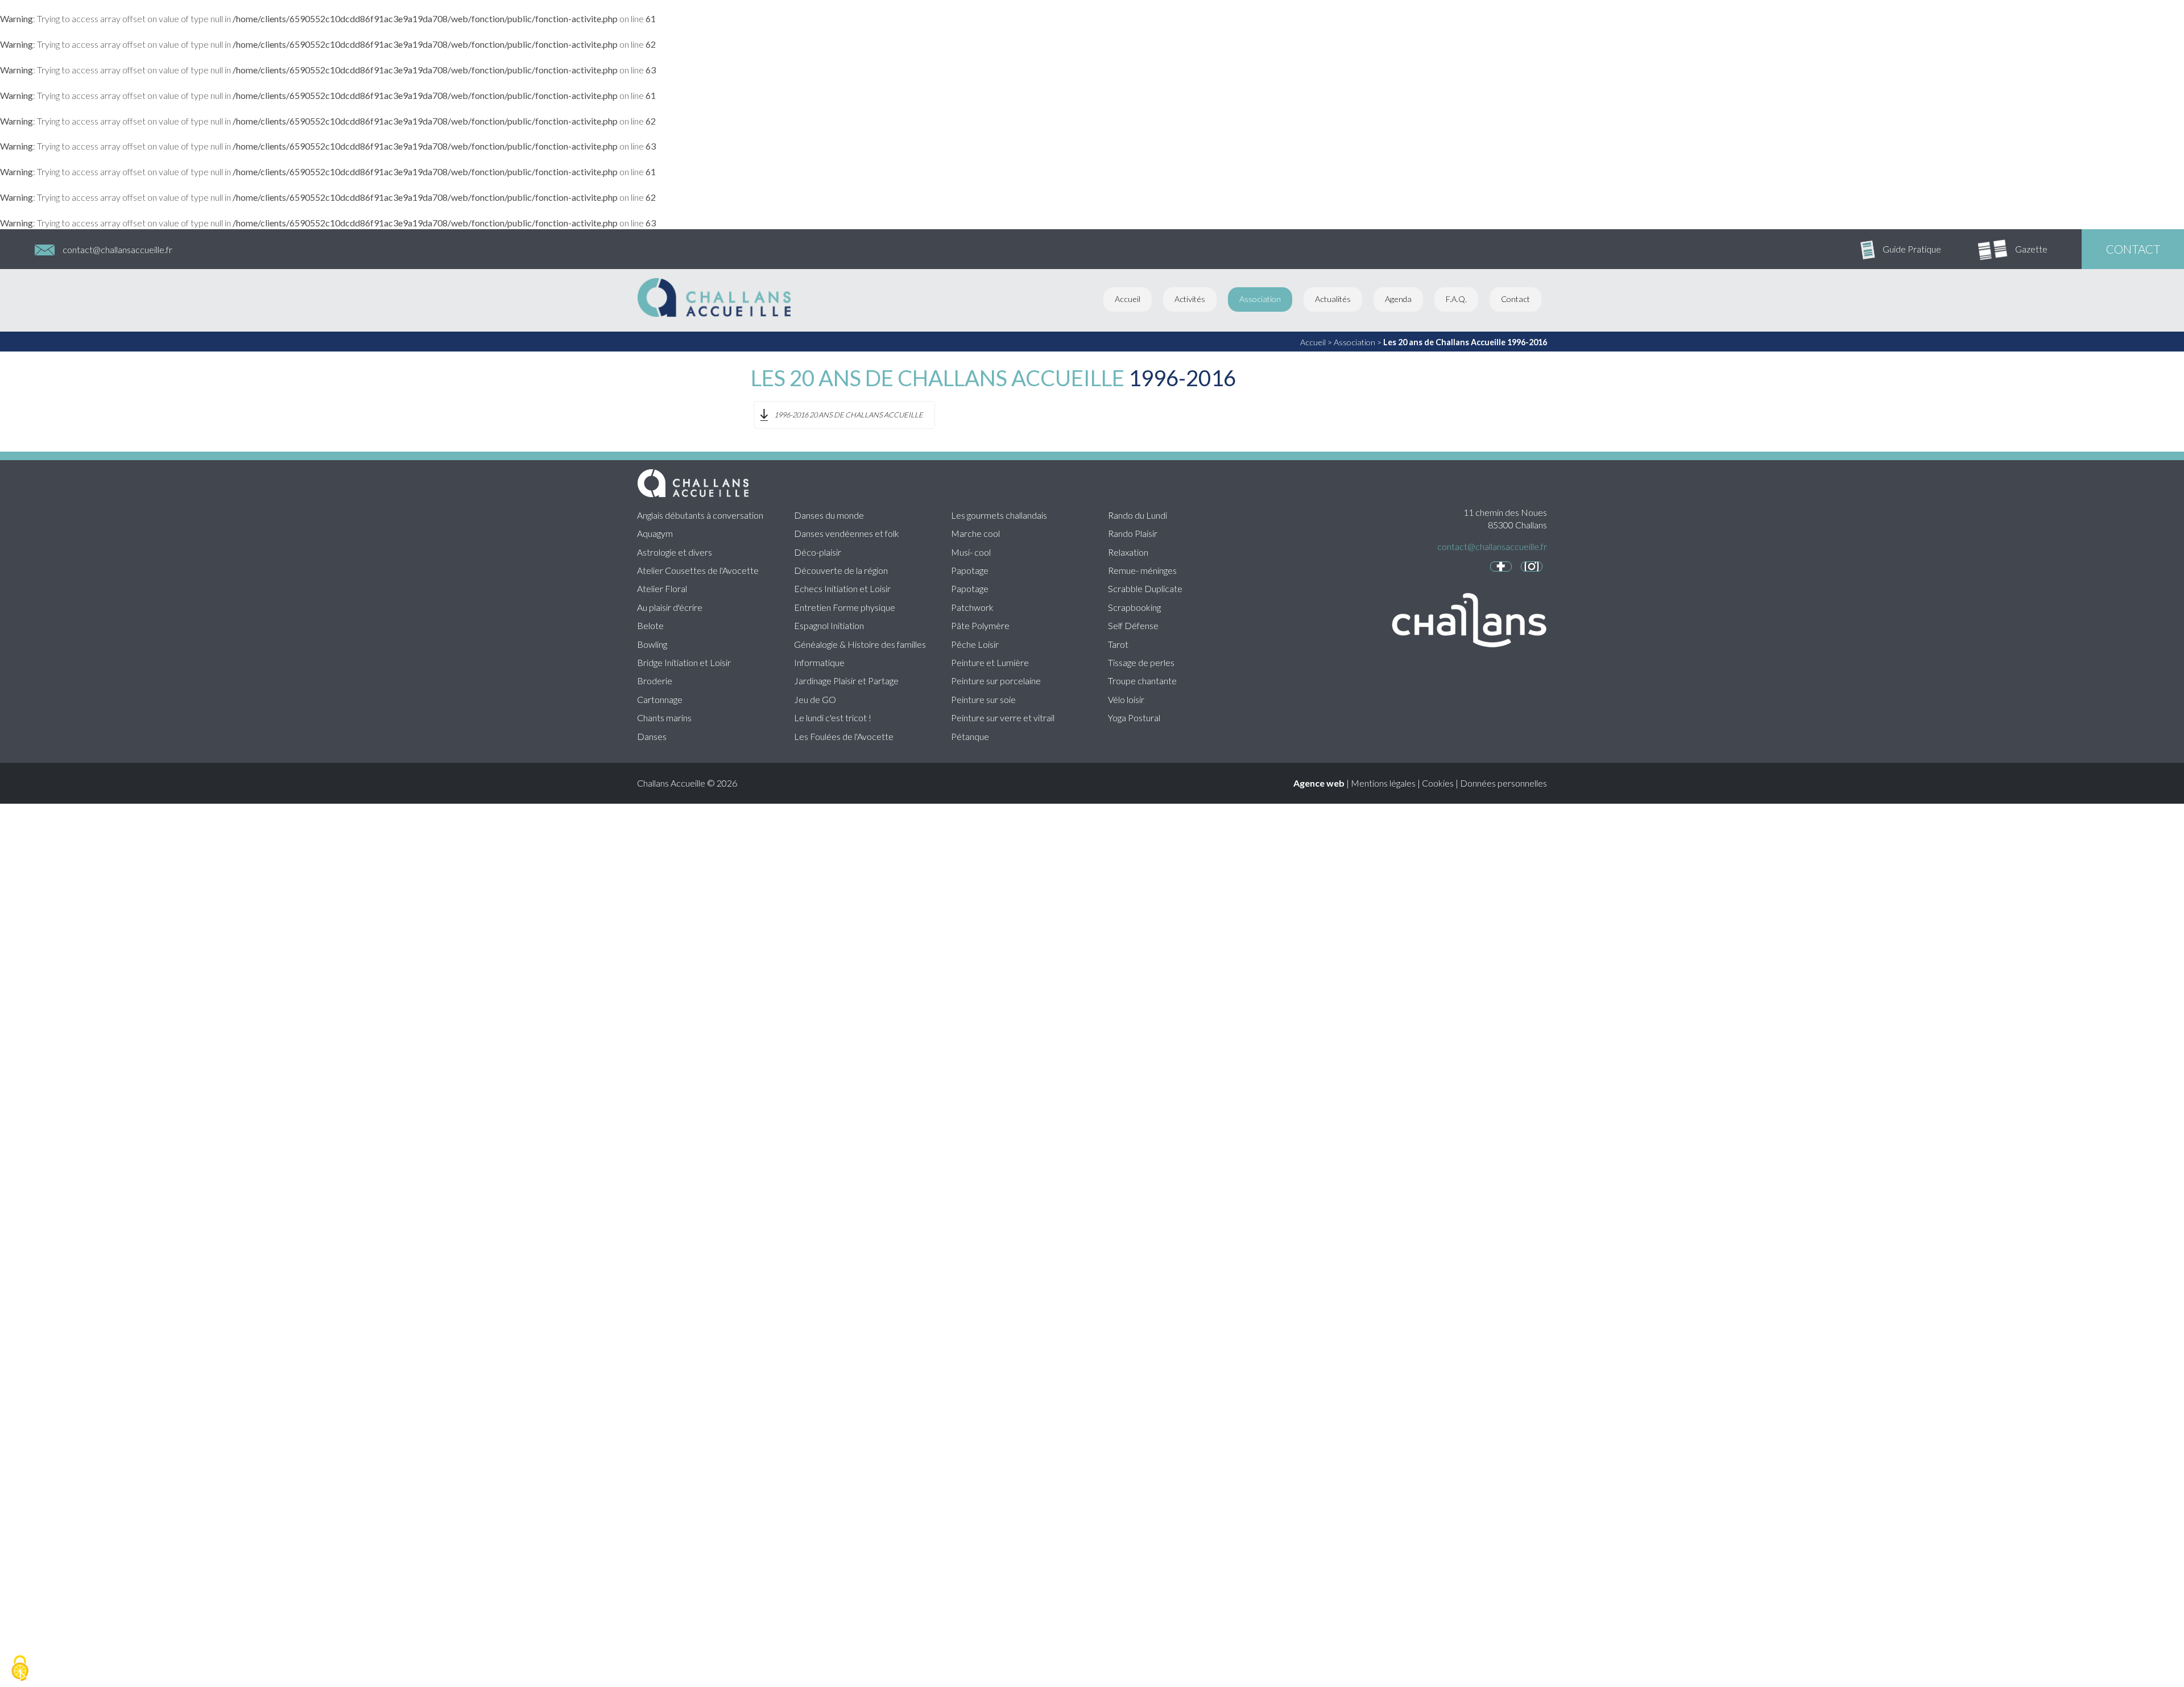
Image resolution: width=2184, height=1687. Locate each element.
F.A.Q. (1456, 299)
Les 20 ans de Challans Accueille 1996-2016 (1465, 342)
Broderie (655, 681)
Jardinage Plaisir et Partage (846, 681)
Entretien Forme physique (845, 607)
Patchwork (972, 607)
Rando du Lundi (1137, 515)
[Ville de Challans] (1462, 659)
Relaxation (1128, 552)
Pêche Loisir (975, 644)
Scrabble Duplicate (1145, 588)
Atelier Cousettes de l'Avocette (698, 570)
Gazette (2031, 249)
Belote (650, 625)
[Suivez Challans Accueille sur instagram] (1532, 567)
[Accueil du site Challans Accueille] (714, 314)
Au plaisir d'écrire (670, 607)
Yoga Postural (1134, 718)
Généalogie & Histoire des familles (860, 644)
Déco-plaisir (818, 552)
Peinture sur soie (983, 699)
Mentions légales (1383, 783)
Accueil (1128, 299)
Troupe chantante (1142, 681)
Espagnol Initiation (829, 625)
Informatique (819, 662)
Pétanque (970, 736)
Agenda (1398, 299)
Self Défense (1133, 625)
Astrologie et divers (675, 552)
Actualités (1333, 299)
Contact (1515, 299)
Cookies (1438, 783)
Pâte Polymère (980, 625)
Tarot (1118, 644)
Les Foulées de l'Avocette (844, 736)
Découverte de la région (841, 570)
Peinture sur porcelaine (996, 681)
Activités (1190, 299)
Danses (652, 736)
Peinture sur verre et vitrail (1003, 718)
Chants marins (664, 718)
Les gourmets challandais (999, 515)
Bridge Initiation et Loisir (684, 662)
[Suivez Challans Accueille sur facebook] (1501, 567)
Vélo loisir (1126, 699)
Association (1260, 299)
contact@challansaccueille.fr (117, 249)
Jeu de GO (815, 699)
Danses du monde (829, 515)
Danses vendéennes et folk (847, 533)
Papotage (970, 570)
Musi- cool (971, 552)
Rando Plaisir (1133, 533)
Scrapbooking (1134, 607)
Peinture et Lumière (990, 662)
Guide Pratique (1912, 249)
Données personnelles (1503, 783)
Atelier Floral (662, 588)
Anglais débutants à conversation (700, 515)
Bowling (652, 644)
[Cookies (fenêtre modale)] (20, 1668)
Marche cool (975, 533)
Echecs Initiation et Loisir (842, 588)
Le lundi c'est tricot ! (833, 718)
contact (2133, 249)
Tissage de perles (1141, 662)
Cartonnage (660, 699)
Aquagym (655, 533)
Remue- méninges (1142, 570)
